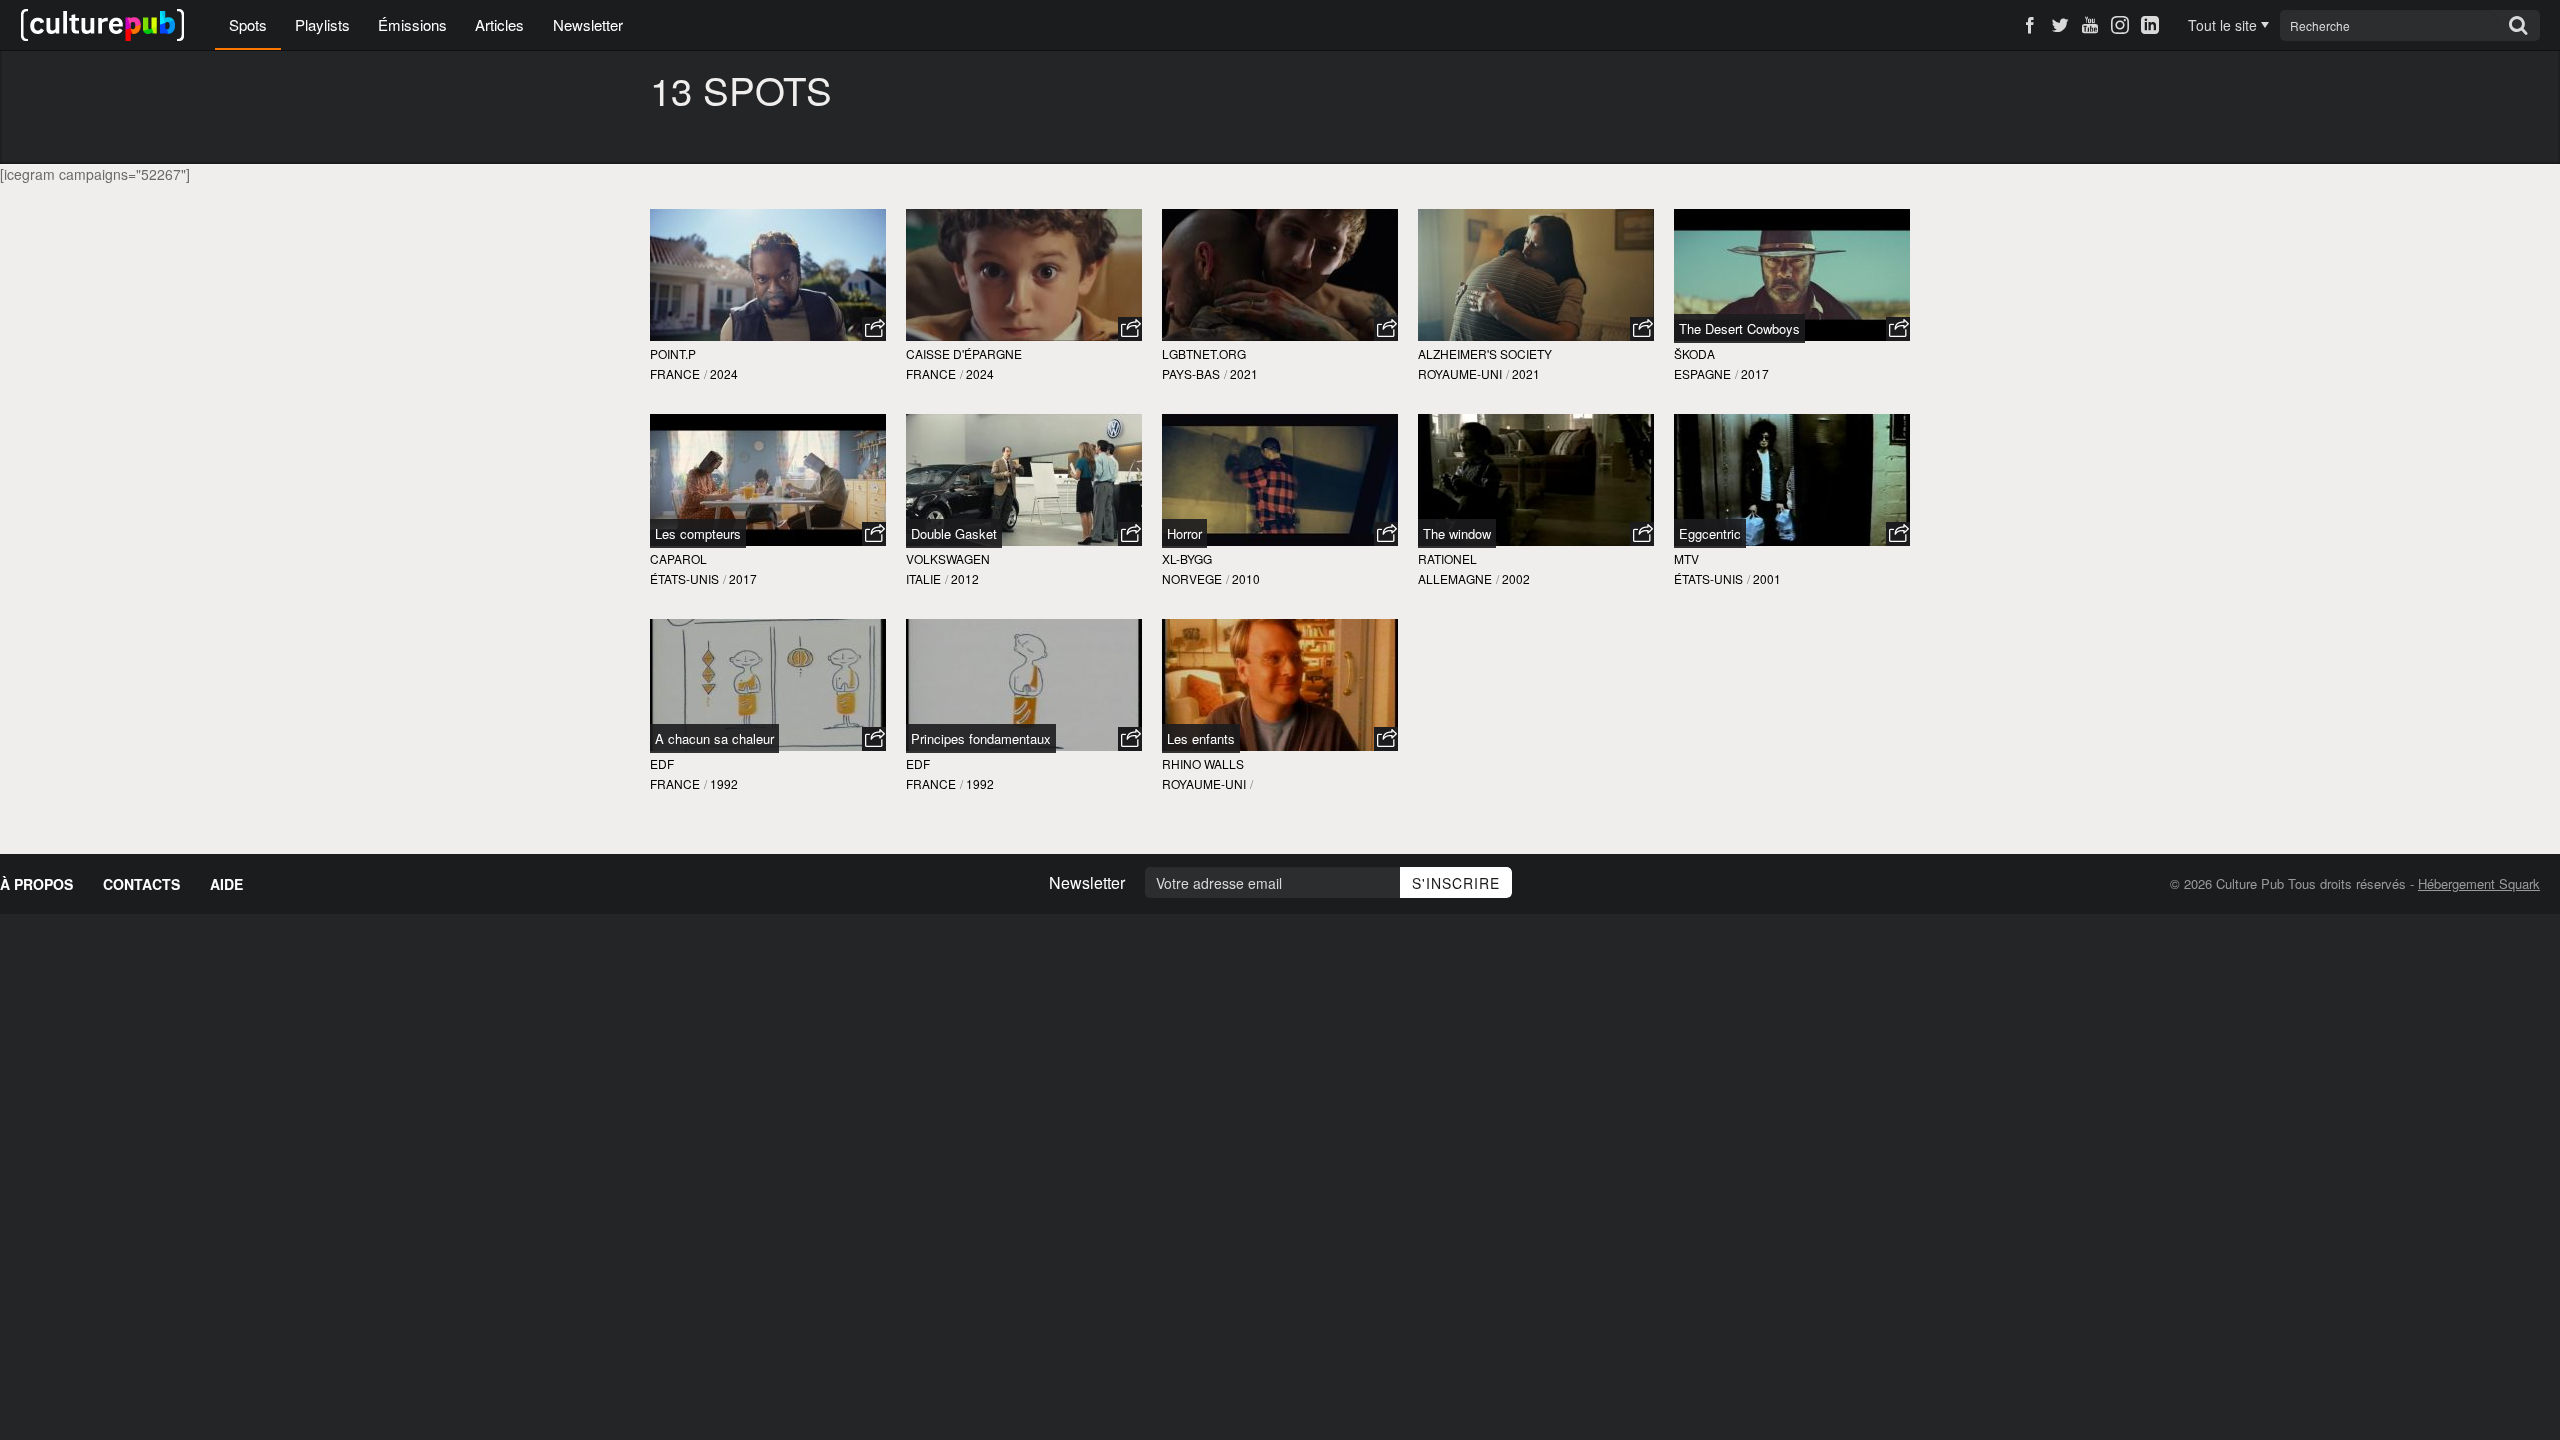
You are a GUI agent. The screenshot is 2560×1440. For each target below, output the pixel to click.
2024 (724, 373)
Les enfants (1201, 738)
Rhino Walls (1203, 763)
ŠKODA (1694, 353)
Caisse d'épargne (964, 353)
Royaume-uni (1460, 373)
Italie (923, 578)
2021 (1244, 373)
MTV (1686, 558)
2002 (1516, 578)
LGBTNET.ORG (1204, 353)
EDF (662, 763)
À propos (36, 884)
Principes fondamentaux (981, 738)
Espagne (1702, 373)
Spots (248, 24)
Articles (499, 24)
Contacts (141, 884)
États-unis (684, 578)
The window (1457, 533)
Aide (226, 884)
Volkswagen (948, 558)
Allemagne (1455, 578)
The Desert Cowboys (1739, 328)
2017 (1755, 373)
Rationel (1447, 558)
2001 (1767, 578)
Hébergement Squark (2479, 883)
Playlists (322, 24)
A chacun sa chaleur (714, 738)
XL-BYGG (1187, 558)
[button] (874, 329)
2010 (1246, 578)
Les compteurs (698, 533)
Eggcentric (1710, 533)
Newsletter (588, 24)
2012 (965, 578)
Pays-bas (1191, 373)
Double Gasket (954, 533)
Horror (1184, 533)
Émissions (412, 24)
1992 (724, 783)
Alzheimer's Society (1485, 353)
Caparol (678, 558)
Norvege (1192, 578)
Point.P (673, 353)
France (675, 373)
